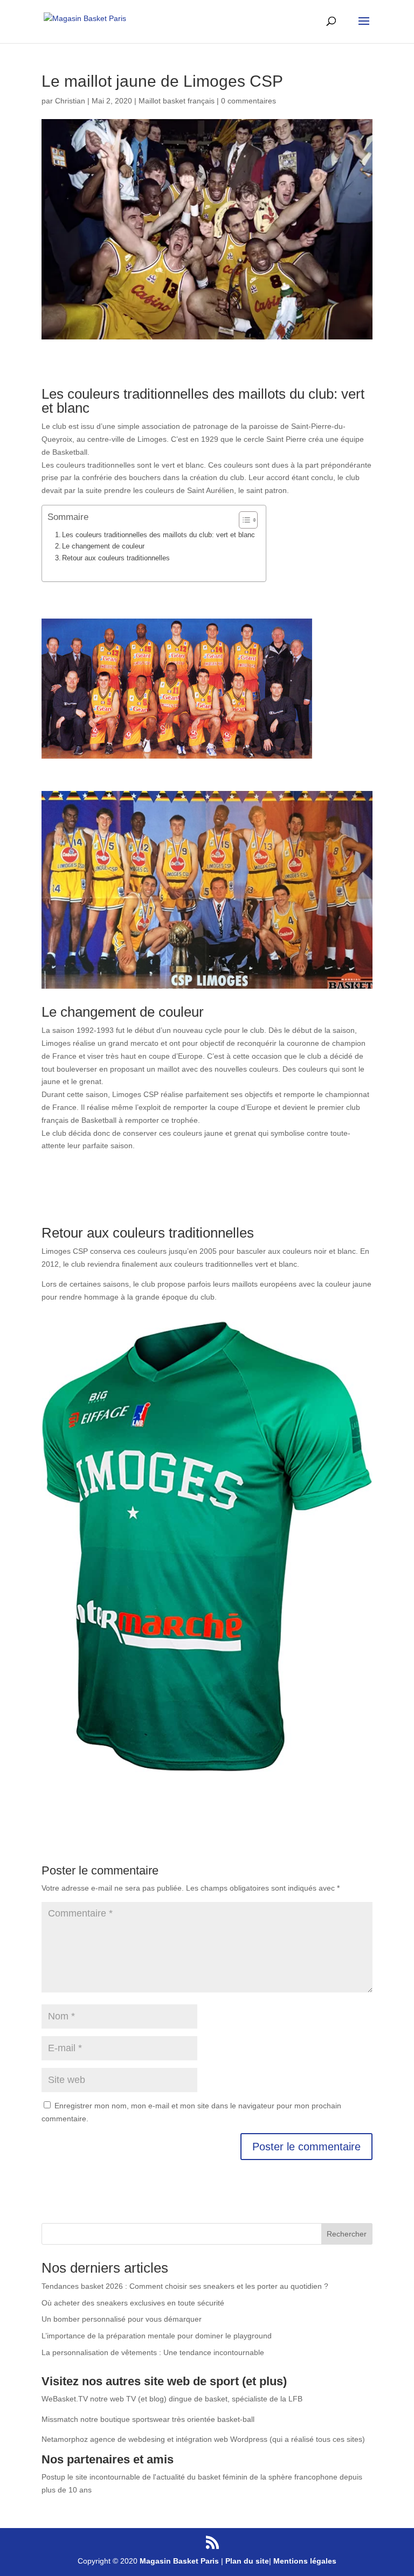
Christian (70, 101)
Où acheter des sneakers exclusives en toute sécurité (133, 2303)
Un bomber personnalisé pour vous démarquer (122, 2319)
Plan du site (247, 2561)
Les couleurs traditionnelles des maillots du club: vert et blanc (158, 535)
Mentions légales (305, 2561)
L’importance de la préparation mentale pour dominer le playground (157, 2336)
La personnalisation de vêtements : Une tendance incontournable (153, 2352)
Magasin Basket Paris (179, 2561)
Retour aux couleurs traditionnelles (117, 558)
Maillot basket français (177, 101)
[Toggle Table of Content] (243, 520)
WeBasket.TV (65, 2399)
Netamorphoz (65, 2439)
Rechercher (347, 2234)
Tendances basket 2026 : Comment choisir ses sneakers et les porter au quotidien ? (185, 2286)
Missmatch (60, 2419)
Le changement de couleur (103, 546)
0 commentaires (249, 101)
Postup (53, 2477)
